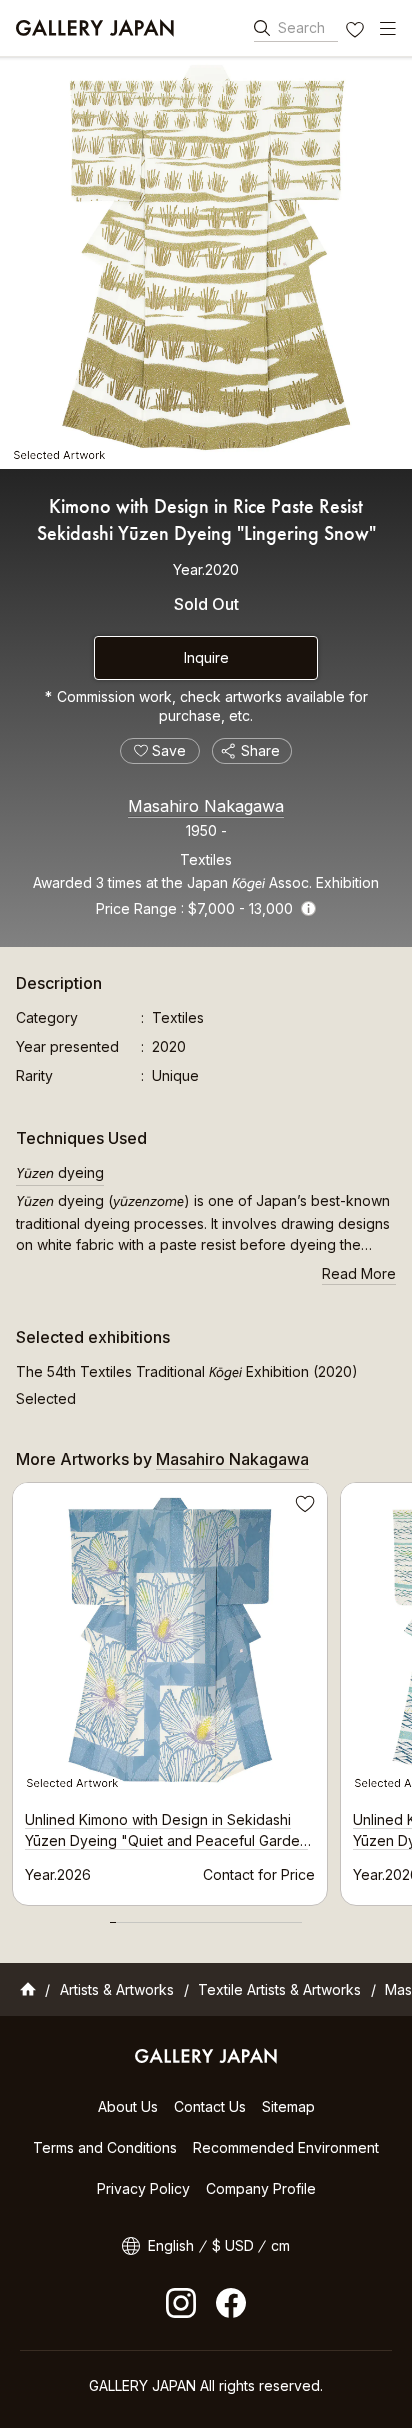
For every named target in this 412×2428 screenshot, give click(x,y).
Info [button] (308, 908)
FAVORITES (357, 32)
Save (303, 1507)
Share (260, 750)
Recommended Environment (286, 2147)
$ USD (233, 2245)
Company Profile (261, 2188)
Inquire (206, 657)
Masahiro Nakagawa (206, 806)
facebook (231, 2303)
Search (301, 27)
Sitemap (288, 2106)
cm (280, 2245)
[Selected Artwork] (206, 263)
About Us (128, 2106)
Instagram (181, 2303)
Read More (359, 1273)
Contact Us (210, 2106)
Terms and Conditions (105, 2147)
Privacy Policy (143, 2188)
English (171, 2245)
